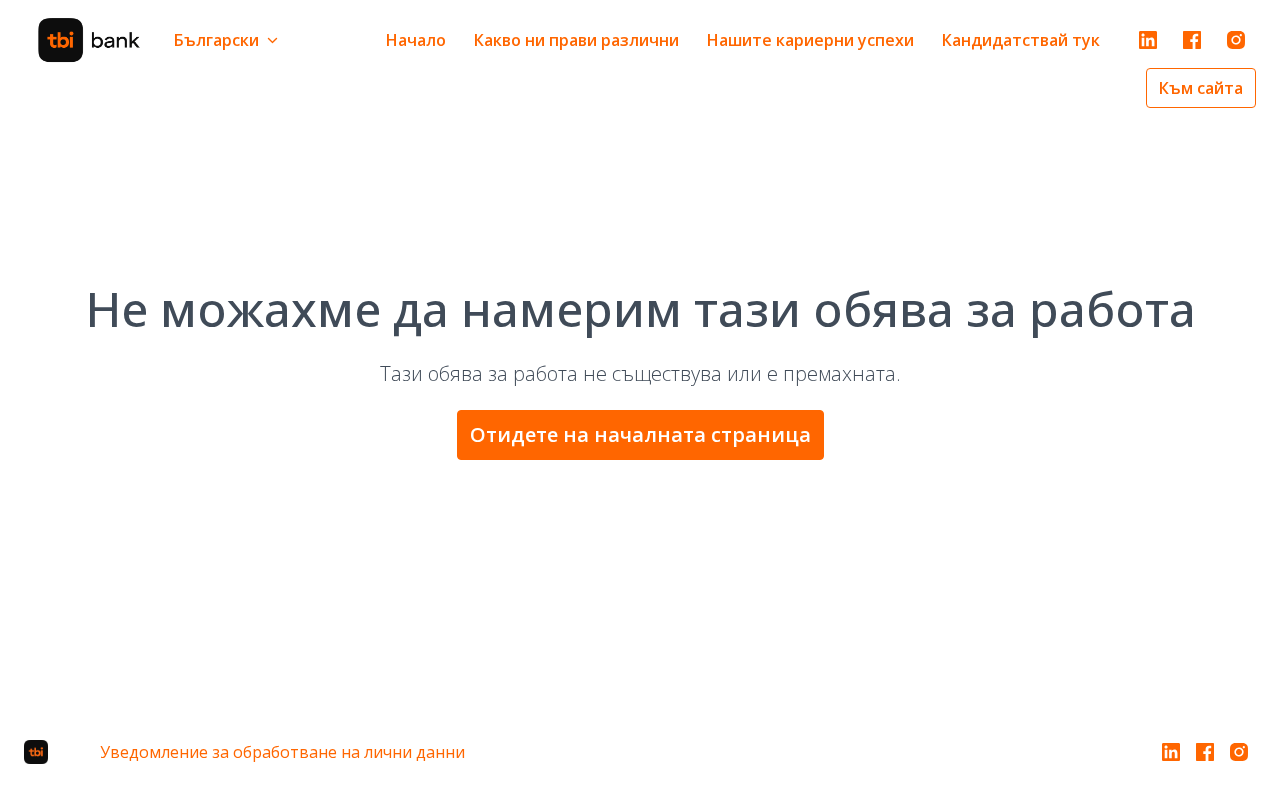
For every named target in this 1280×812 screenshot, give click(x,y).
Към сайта (1201, 88)
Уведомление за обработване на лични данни (282, 752)
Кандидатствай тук (1021, 40)
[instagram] (1236, 40)
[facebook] (1192, 40)
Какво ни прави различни (576, 40)
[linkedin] (1148, 40)
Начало (416, 40)
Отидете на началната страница (640, 434)
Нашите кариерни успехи (810, 40)
